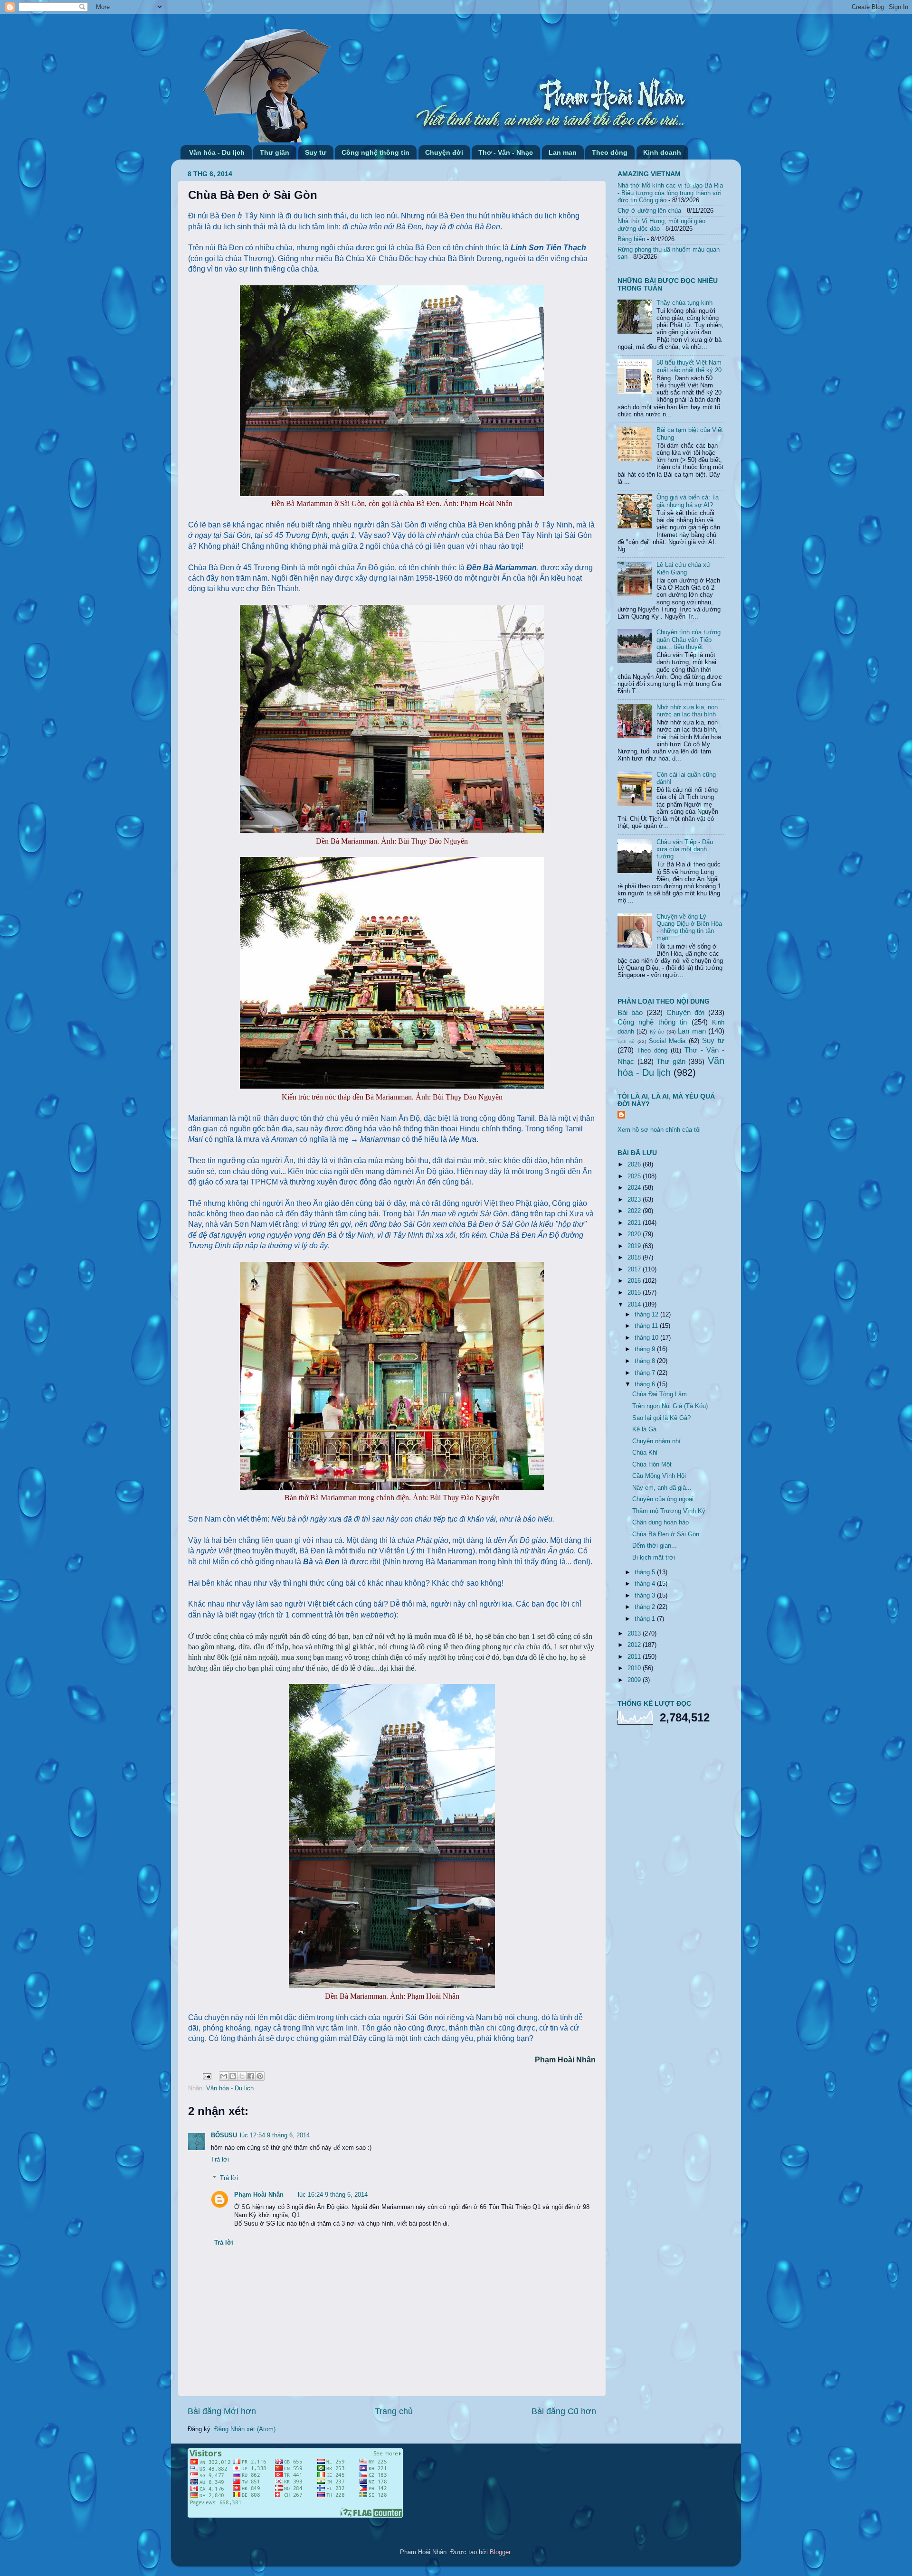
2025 (635, 1176)
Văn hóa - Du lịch (217, 152)
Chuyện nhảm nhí (656, 1441)
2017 (635, 1269)
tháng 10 (647, 1338)
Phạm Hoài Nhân (259, 2195)
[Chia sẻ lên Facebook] (251, 2076)
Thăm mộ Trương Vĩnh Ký (669, 1511)
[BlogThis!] (233, 2076)
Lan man (563, 152)
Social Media (667, 1041)
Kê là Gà (644, 1429)
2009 (635, 1680)
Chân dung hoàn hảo (660, 1523)
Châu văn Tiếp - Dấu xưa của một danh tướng (685, 849)
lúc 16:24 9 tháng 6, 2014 (333, 2195)
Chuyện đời (444, 152)
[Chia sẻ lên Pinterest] (260, 2076)
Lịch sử (626, 1041)
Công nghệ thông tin (375, 152)
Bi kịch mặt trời (654, 1558)
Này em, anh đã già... (662, 1488)
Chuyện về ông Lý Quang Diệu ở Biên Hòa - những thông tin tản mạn (689, 927)
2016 (635, 1281)
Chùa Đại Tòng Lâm (660, 1394)
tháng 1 (646, 1619)
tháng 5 (646, 1572)
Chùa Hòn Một (652, 1465)
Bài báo (630, 1012)
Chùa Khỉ (645, 1453)
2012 (635, 1645)
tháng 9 (646, 1349)
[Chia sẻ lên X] (242, 2076)
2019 (635, 1246)
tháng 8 (646, 1361)
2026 (635, 1165)
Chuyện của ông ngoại (663, 1499)
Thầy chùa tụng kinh (684, 303)
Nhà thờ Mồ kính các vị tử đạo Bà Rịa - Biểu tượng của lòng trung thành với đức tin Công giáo (670, 193)
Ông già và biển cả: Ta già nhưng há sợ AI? (688, 501)
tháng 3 (646, 1596)
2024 (635, 1188)
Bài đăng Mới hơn (222, 2411)
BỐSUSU (224, 2135)
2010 (635, 1668)
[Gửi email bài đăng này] (224, 2076)
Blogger (500, 2552)
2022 (635, 1211)
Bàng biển (631, 239)
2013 (635, 1634)
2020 (635, 1234)
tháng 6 (646, 1384)
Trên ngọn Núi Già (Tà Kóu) (670, 1406)
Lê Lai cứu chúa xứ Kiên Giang (684, 569)
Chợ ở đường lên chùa (649, 211)
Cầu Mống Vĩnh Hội (659, 1476)
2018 (635, 1258)
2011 (635, 1657)
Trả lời (220, 2160)
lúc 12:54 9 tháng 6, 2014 (275, 2135)
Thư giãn (275, 152)
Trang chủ (394, 2411)
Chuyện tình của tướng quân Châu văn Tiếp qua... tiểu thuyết (689, 639)
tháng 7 (646, 1373)
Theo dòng (610, 152)
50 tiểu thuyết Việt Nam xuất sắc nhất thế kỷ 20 (689, 366)
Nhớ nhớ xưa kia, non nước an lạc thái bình (687, 711)
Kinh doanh (662, 152)
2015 (635, 1293)
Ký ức (657, 1032)
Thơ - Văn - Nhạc (506, 152)
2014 (635, 1305)
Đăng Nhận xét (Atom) (245, 2429)
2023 (635, 1200)
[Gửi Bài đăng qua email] (207, 2076)
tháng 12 (647, 1315)
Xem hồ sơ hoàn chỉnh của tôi (659, 1130)
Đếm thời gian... (655, 1546)
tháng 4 (646, 1584)
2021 (635, 1223)
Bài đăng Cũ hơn (564, 2411)
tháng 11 (647, 1326)
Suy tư (316, 152)
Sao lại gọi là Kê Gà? (661, 1418)
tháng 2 (646, 1607)
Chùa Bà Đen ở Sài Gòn (666, 1534)
